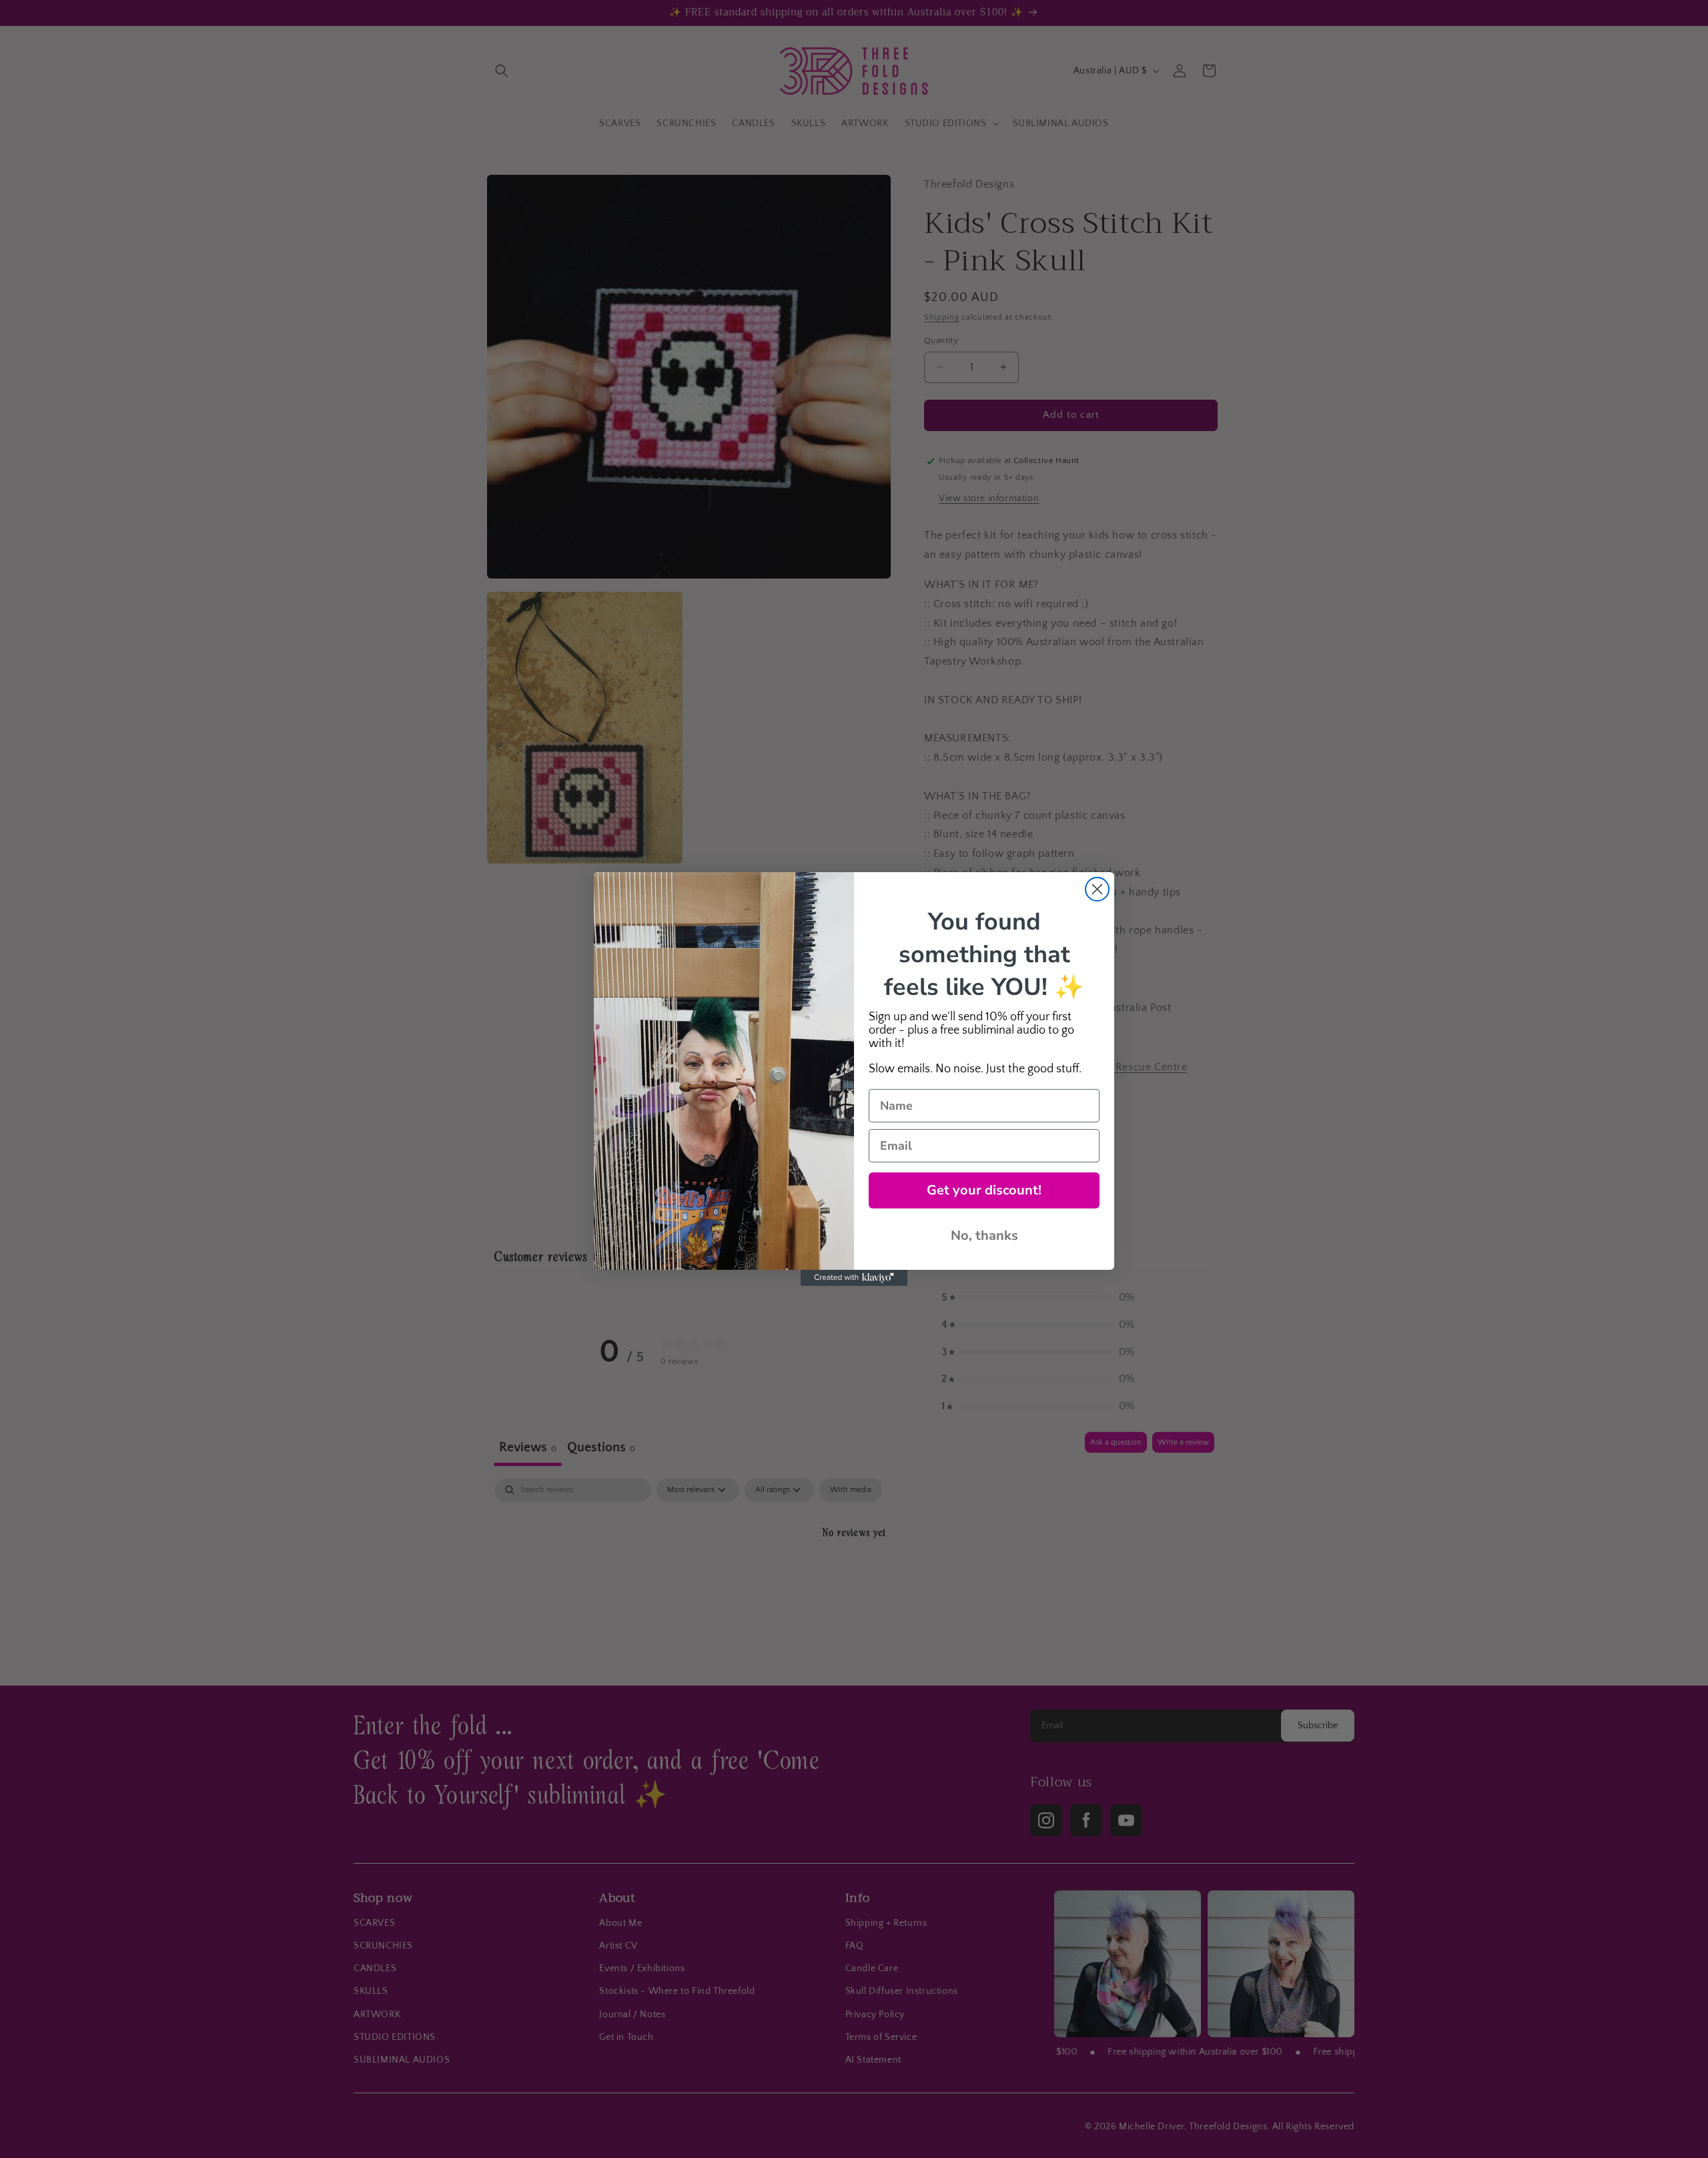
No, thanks (984, 1235)
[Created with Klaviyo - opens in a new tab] (854, 1278)
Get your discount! (984, 1190)
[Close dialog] (1097, 889)
